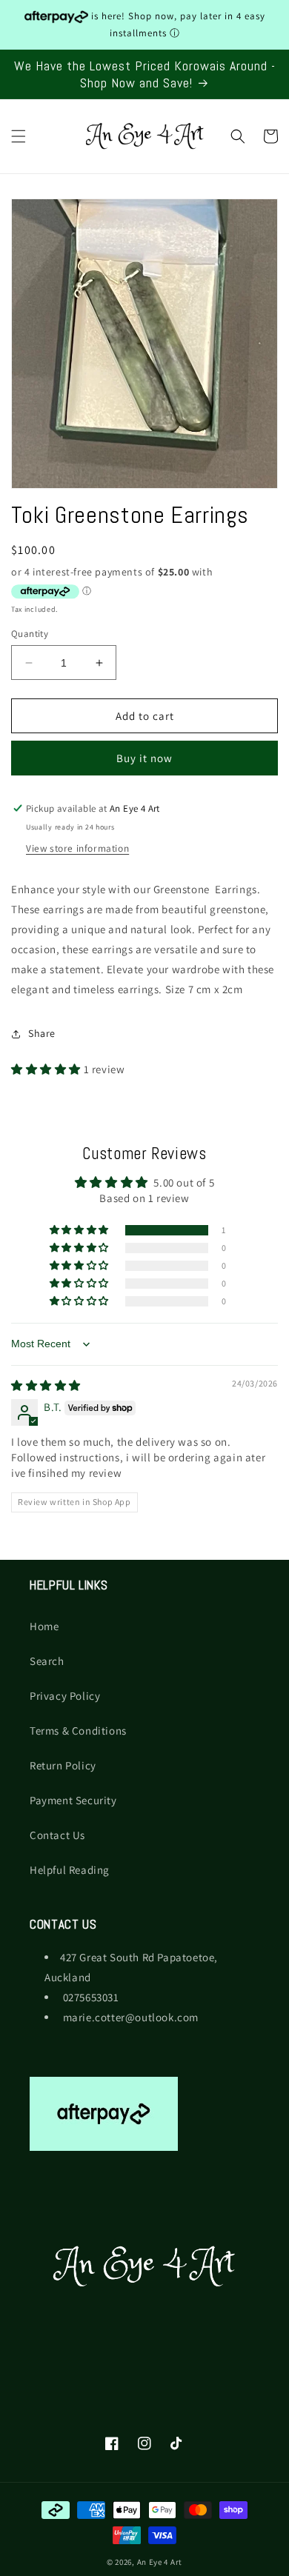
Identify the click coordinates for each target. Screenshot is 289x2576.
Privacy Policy (65, 1696)
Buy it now (144, 758)
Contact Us (57, 1835)
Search (47, 1661)
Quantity (30, 634)
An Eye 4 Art (160, 2562)
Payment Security (73, 1800)
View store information (77, 848)
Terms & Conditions (78, 1731)
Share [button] (42, 1033)
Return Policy (63, 1765)
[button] (19, 136)
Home (44, 1626)
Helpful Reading (70, 1870)
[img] (46, 1385)
